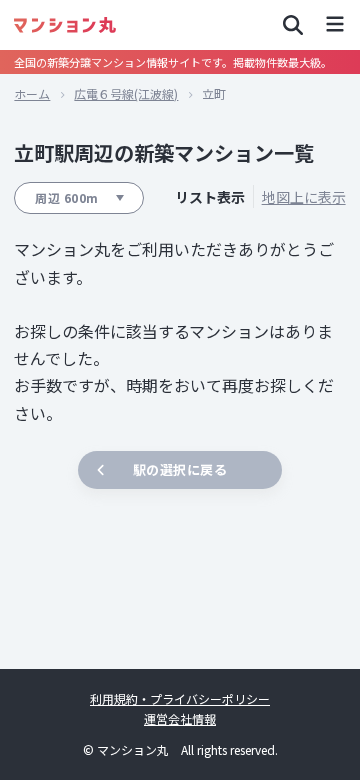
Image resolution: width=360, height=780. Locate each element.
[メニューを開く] (335, 25)
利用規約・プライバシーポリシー (180, 698)
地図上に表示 (304, 197)
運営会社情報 (180, 718)
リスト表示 (210, 197)
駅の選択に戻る (180, 469)
